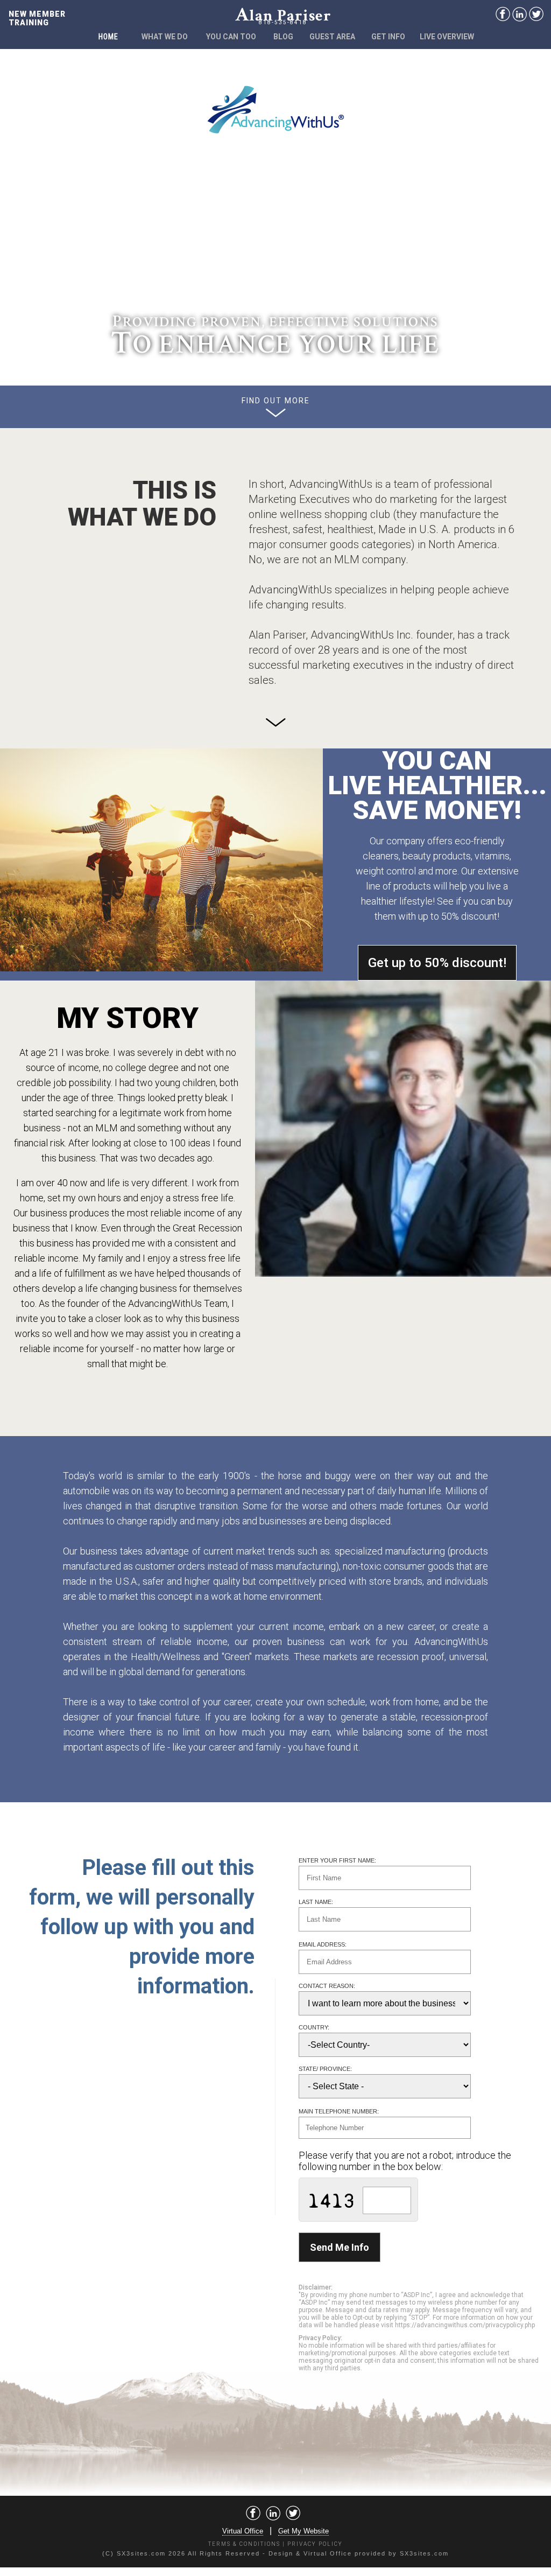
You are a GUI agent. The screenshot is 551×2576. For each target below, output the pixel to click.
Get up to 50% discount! (437, 963)
